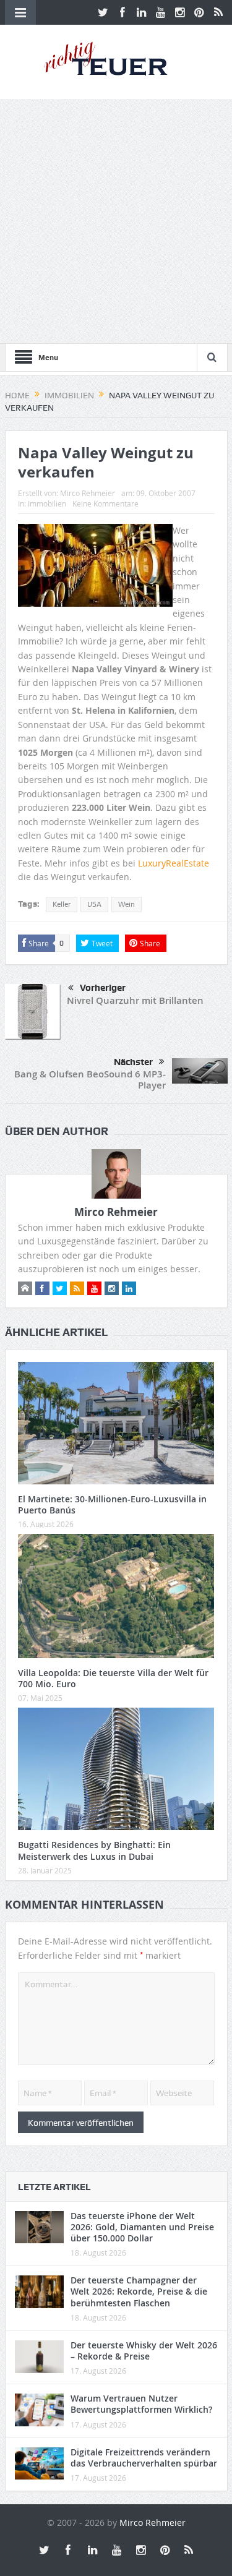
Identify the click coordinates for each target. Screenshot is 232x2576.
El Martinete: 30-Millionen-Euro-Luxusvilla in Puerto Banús (112, 1504)
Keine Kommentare (105, 503)
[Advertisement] (116, 221)
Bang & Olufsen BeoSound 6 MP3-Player (90, 1080)
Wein (127, 904)
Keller (62, 904)
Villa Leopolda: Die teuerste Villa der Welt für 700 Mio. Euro (113, 1678)
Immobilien (47, 503)
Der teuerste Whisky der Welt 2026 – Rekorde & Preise (144, 2351)
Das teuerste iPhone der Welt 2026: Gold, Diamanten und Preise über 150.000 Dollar (142, 2227)
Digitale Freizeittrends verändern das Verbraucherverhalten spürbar (144, 2458)
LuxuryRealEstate (174, 863)
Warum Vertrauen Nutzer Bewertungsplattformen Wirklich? (141, 2404)
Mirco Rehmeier (88, 493)
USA (94, 904)
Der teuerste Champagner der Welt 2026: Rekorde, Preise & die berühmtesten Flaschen (139, 2291)
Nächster (133, 1062)
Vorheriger (103, 988)
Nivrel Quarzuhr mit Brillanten (135, 1000)
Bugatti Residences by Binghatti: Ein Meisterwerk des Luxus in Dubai (94, 1850)
